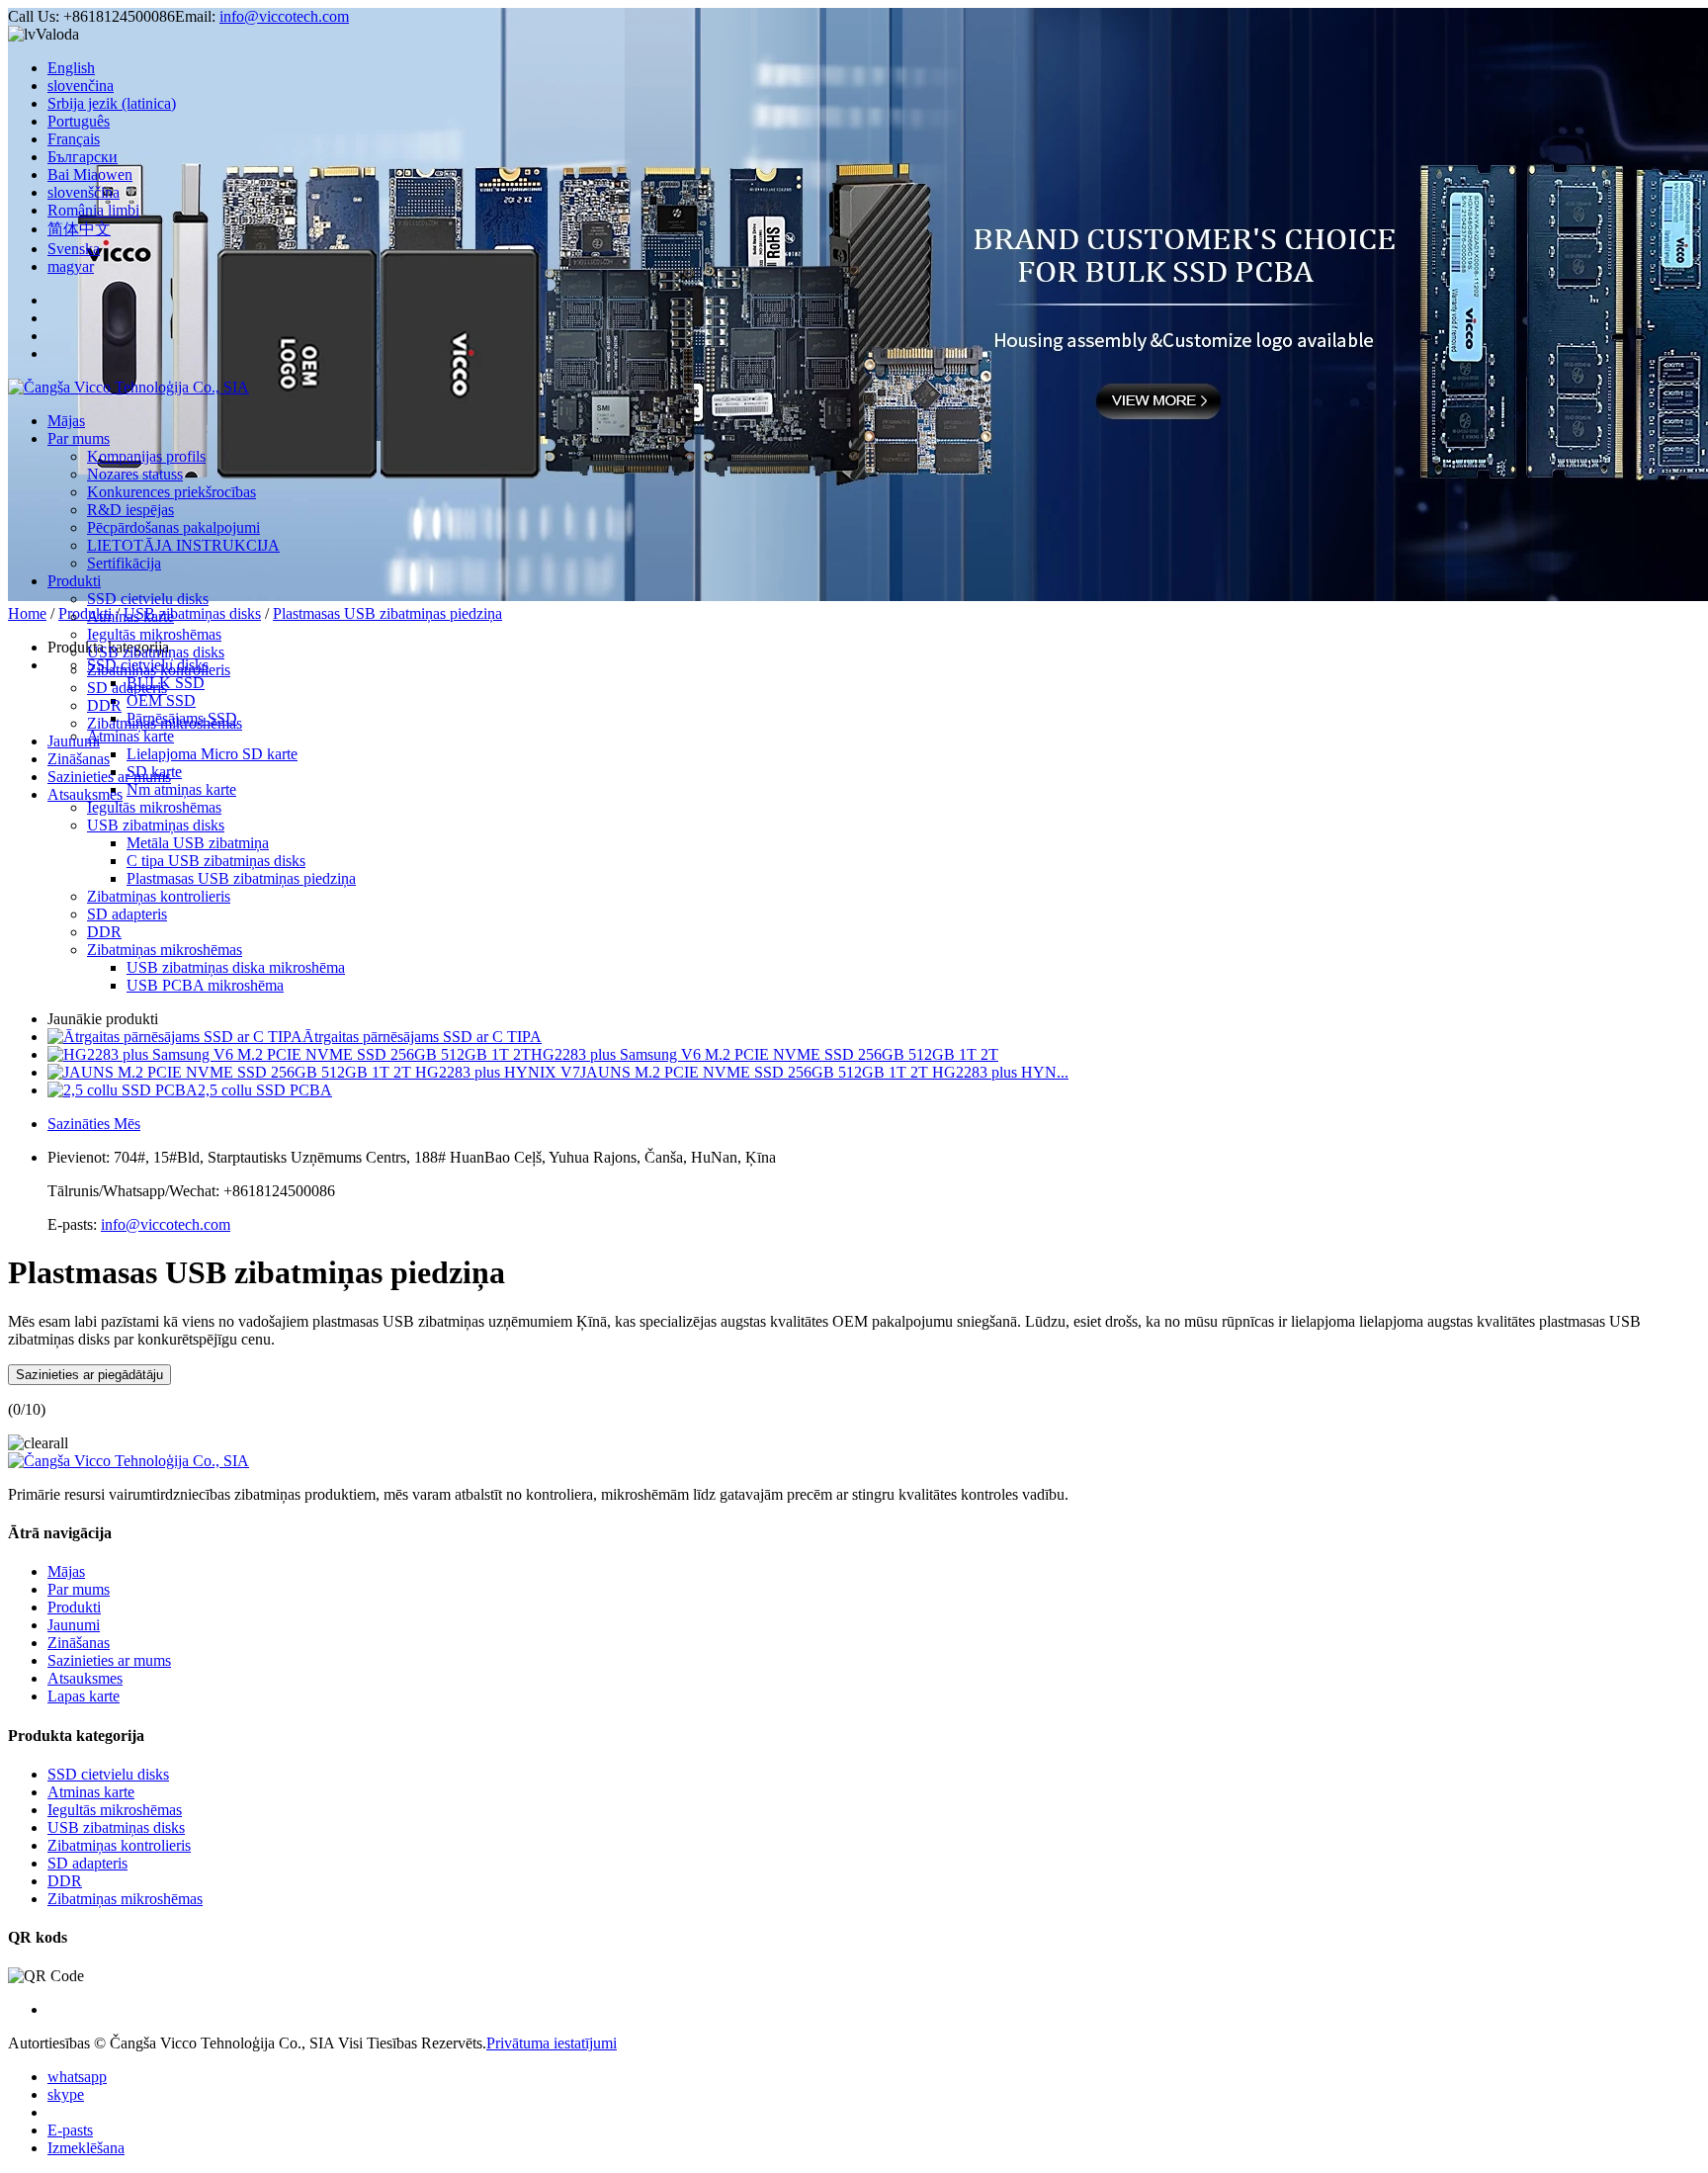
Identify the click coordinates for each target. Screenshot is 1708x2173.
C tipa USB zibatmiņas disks (216, 861)
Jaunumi (74, 741)
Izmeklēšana (86, 2148)
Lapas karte (84, 1696)
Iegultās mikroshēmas (154, 634)
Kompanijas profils (146, 456)
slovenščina (84, 192)
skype (66, 2094)
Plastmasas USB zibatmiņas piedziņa (387, 613)
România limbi (93, 210)
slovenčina (81, 86)
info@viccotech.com (284, 16)
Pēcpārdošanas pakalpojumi (173, 527)
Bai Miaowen (90, 174)
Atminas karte (130, 616)
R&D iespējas (130, 510)
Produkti (74, 581)
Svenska (74, 249)
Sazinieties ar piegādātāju (89, 1375)
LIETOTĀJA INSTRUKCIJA (183, 545)
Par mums (79, 438)
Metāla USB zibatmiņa (198, 843)
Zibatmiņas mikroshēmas (165, 723)
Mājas (66, 421)
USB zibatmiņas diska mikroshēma (236, 967)
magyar (71, 266)
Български (83, 157)
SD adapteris (127, 688)
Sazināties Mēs (94, 1124)
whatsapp (77, 2077)
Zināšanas (79, 759)
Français (74, 139)
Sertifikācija (124, 563)
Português (79, 121)
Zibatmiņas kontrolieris (159, 670)
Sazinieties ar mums (109, 777)
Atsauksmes (85, 794)
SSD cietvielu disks (148, 599)
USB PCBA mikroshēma (205, 985)
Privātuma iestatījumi (552, 2043)
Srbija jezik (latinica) (112, 103)
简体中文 (79, 229)
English (71, 68)
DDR (104, 705)
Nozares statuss (135, 474)
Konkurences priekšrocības (171, 492)
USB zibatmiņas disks (156, 652)
